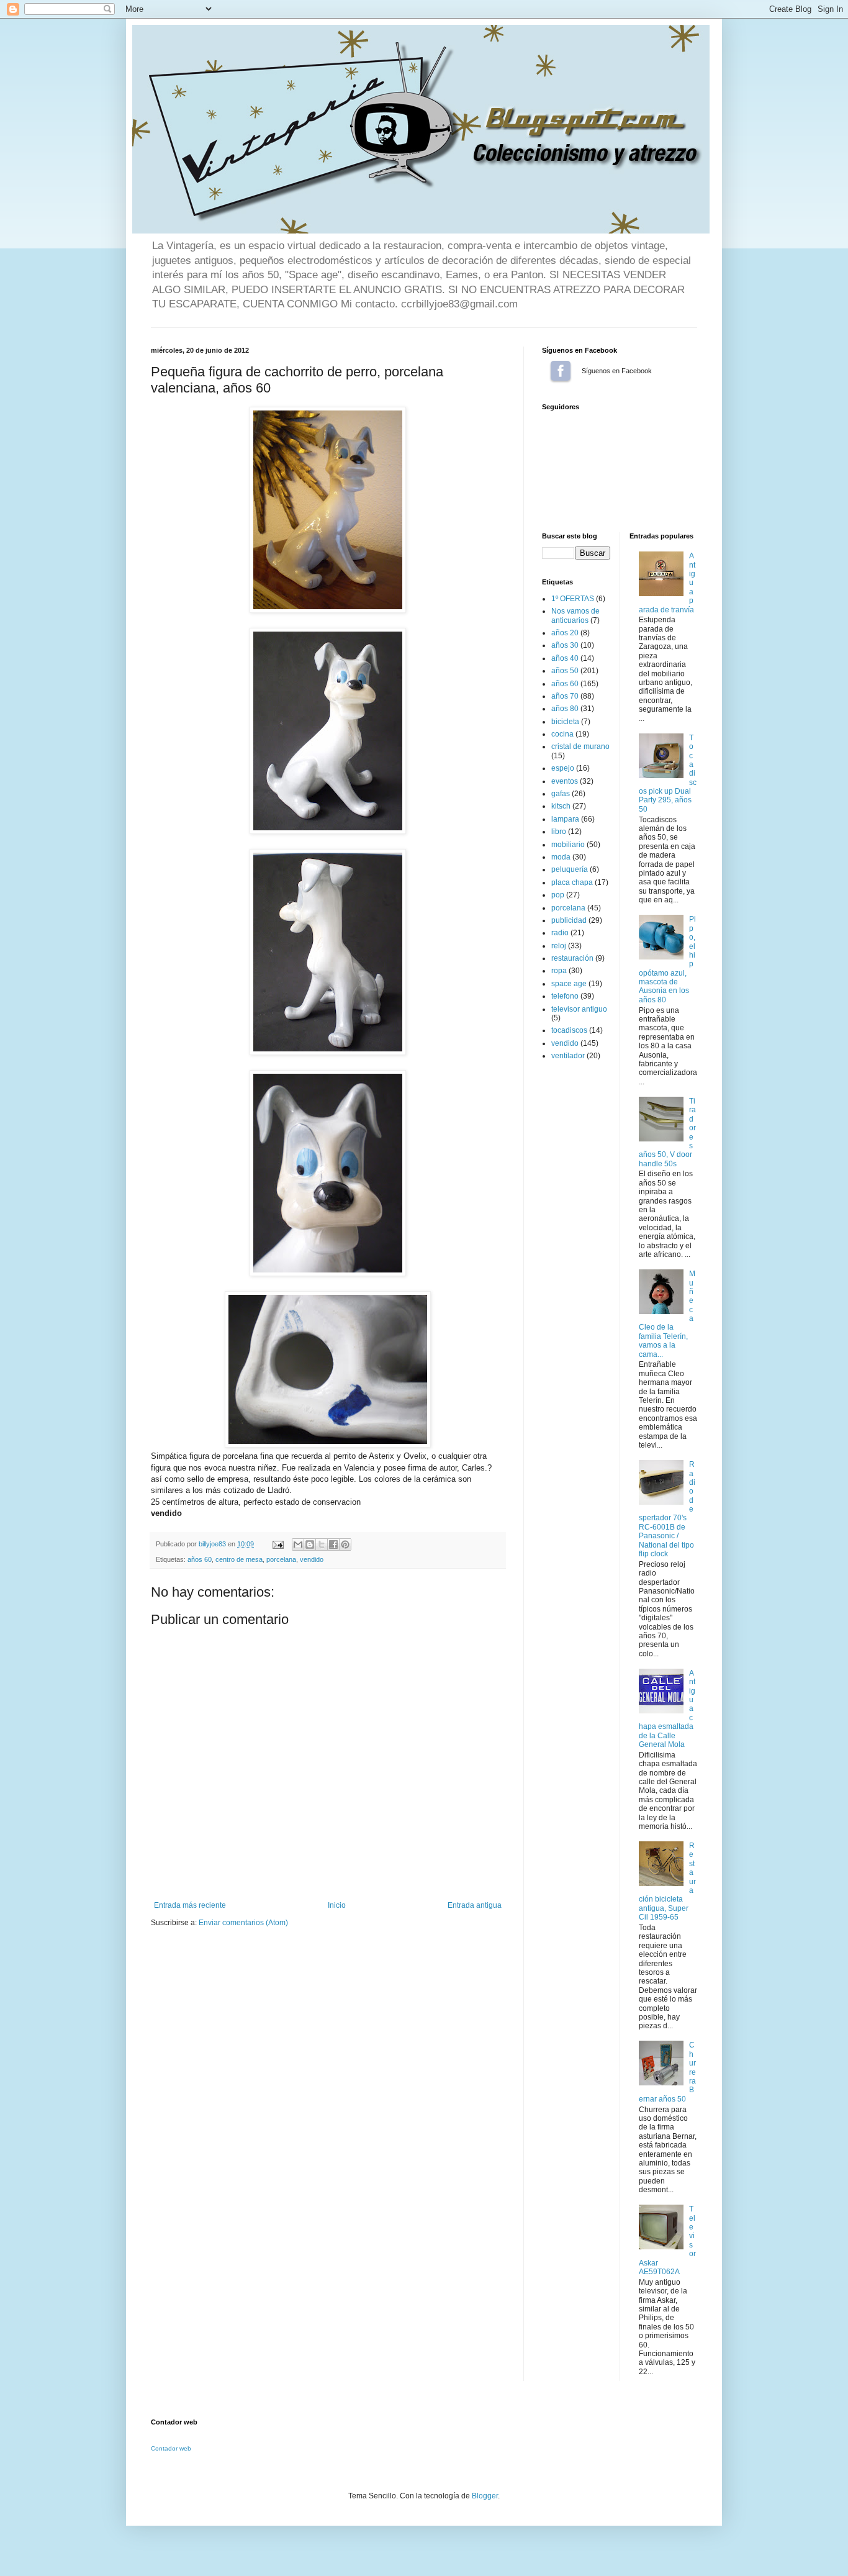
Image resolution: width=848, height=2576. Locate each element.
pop (558, 895)
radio (560, 933)
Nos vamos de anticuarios (575, 615)
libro (559, 832)
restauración (572, 958)
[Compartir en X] (322, 1544)
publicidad (569, 920)
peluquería (570, 869)
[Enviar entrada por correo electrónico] (277, 1544)
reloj (559, 946)
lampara (565, 819)
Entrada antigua (475, 1905)
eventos (565, 781)
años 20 (565, 633)
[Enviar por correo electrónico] (298, 1544)
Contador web (171, 2448)
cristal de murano (580, 746)
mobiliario (568, 845)
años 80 (565, 709)
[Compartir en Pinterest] (345, 1544)
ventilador (568, 1056)
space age (569, 984)
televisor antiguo (579, 1009)
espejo (563, 768)
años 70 (565, 696)
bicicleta (565, 722)
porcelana (281, 1559)
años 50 (565, 671)
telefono (565, 996)
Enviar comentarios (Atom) (243, 1923)
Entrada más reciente (190, 1905)
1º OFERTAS (573, 599)
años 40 (565, 658)
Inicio (337, 1905)
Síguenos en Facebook (561, 371)
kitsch (561, 806)
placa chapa (572, 882)
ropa (559, 971)
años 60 (200, 1559)
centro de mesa (239, 1559)
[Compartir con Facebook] (333, 1544)
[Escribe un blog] (310, 1544)
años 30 (565, 645)
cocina (562, 734)
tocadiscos (569, 1030)
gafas (561, 794)
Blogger (485, 2496)
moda (561, 857)
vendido (312, 1559)
